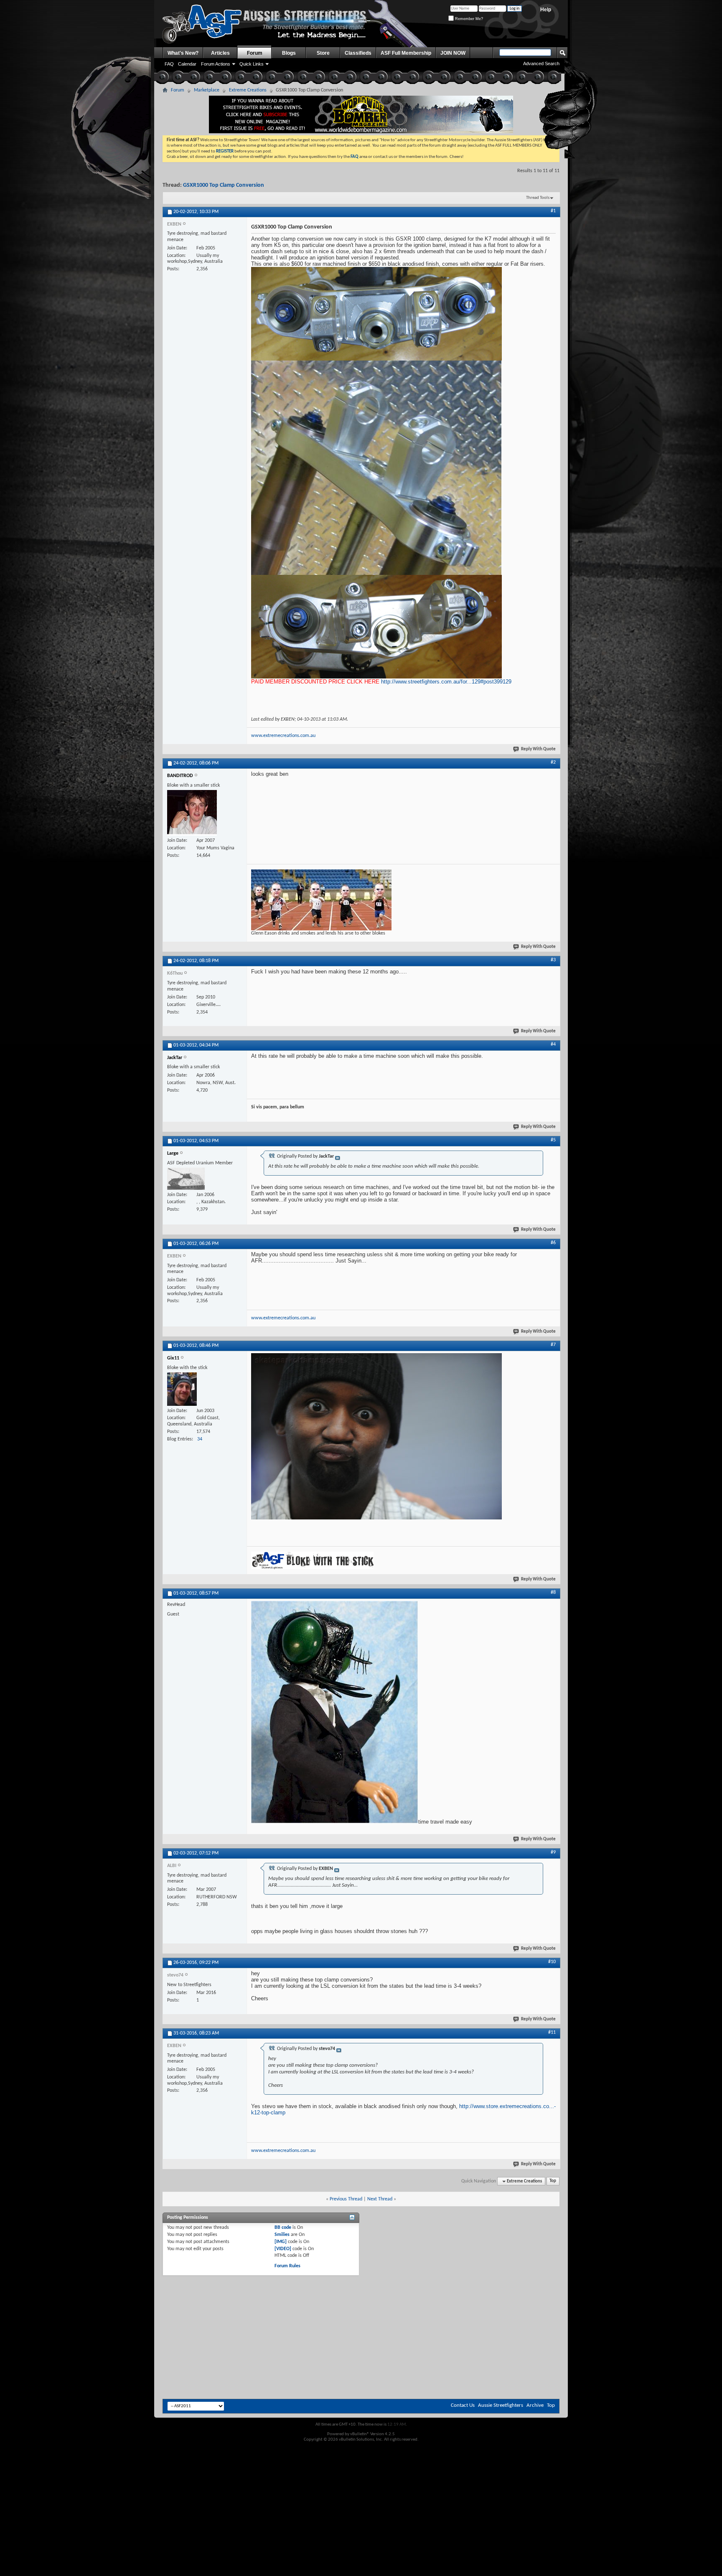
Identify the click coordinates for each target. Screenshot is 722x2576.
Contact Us (463, 2405)
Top (553, 2181)
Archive (535, 2405)
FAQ (169, 64)
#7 (553, 1345)
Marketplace (207, 90)
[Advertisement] (361, 2299)
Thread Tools (538, 198)
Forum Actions (216, 64)
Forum (255, 53)
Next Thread (380, 2199)
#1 (553, 211)
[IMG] (281, 2242)
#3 (553, 960)
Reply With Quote (538, 749)
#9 (553, 1852)
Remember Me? (468, 19)
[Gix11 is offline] (182, 1389)
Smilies (282, 2235)
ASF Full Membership (406, 53)
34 (200, 1439)
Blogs (289, 53)
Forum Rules (287, 2266)
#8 (553, 1593)
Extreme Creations (248, 90)
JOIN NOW (453, 53)
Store (323, 53)
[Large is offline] (186, 1179)
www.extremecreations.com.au (283, 736)
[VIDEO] (283, 2249)
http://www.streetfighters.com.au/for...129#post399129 (446, 682)
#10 (552, 1962)
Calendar (187, 64)
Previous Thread (346, 2199)
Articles (220, 53)
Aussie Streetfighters (501, 2405)
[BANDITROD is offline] (192, 813)
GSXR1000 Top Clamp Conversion (224, 185)
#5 (553, 1140)
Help (546, 10)
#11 (552, 2032)
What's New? (183, 53)
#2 (553, 762)
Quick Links (252, 64)
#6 (553, 1243)
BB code (283, 2228)
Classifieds (358, 53)
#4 (553, 1044)
